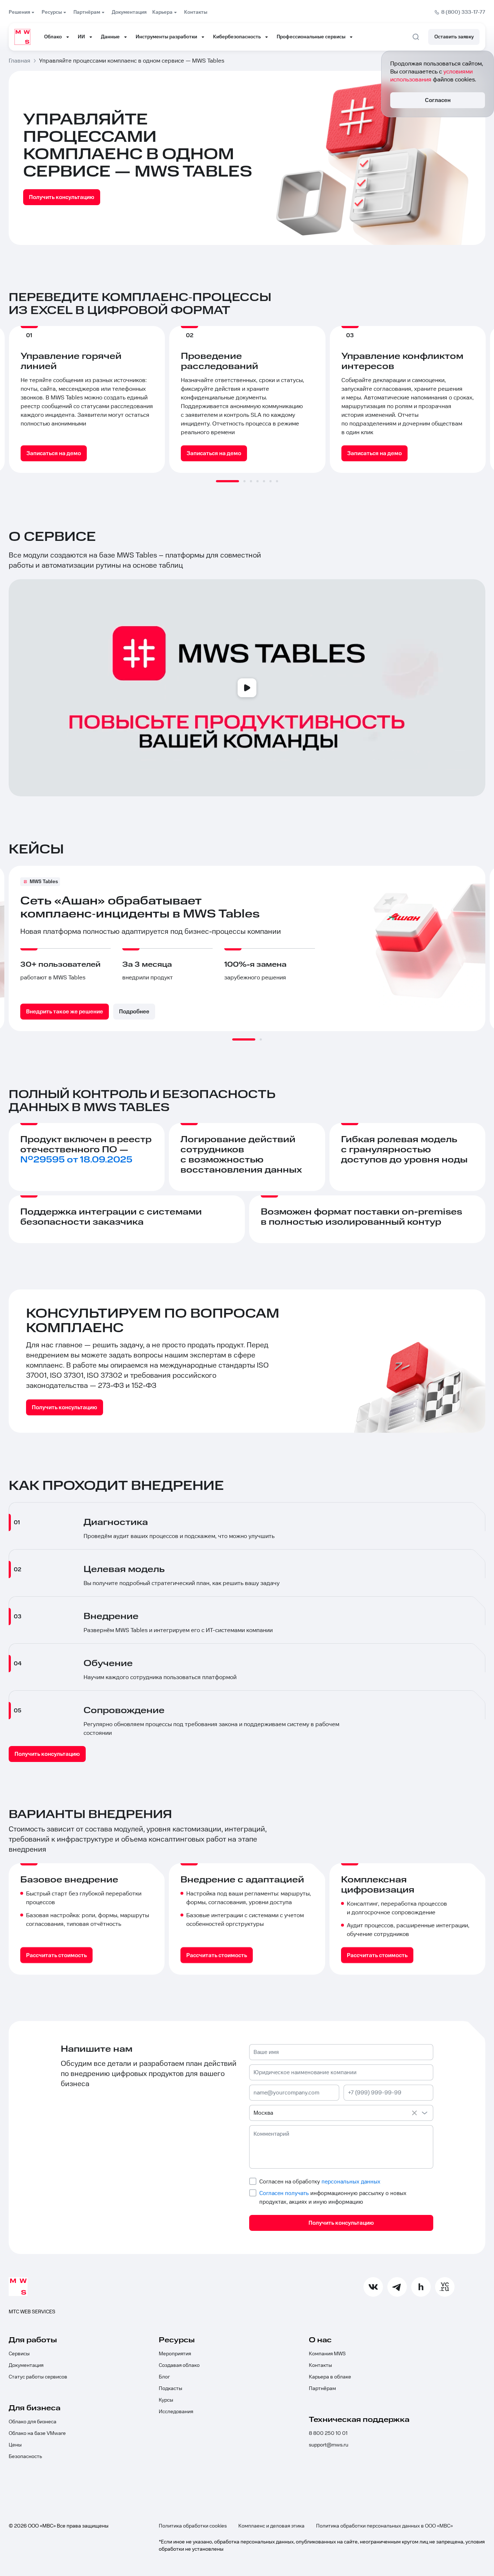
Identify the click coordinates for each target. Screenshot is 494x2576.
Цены (15, 2445)
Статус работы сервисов (38, 2377)
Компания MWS (327, 2354)
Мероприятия (175, 2354)
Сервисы (19, 2354)
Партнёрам (322, 2389)
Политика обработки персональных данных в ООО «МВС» (384, 2526)
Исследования (176, 2412)
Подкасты (171, 2389)
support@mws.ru (329, 2445)
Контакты (320, 2365)
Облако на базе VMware (37, 2433)
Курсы (166, 2400)
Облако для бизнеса (33, 2422)
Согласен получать (284, 2193)
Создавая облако (179, 2365)
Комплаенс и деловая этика (271, 2526)
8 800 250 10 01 (328, 2433)
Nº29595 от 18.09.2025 (76, 1160)
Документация (26, 2365)
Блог (164, 2377)
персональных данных (351, 2182)
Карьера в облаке (330, 2377)
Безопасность (25, 2457)
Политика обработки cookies (193, 2526)
